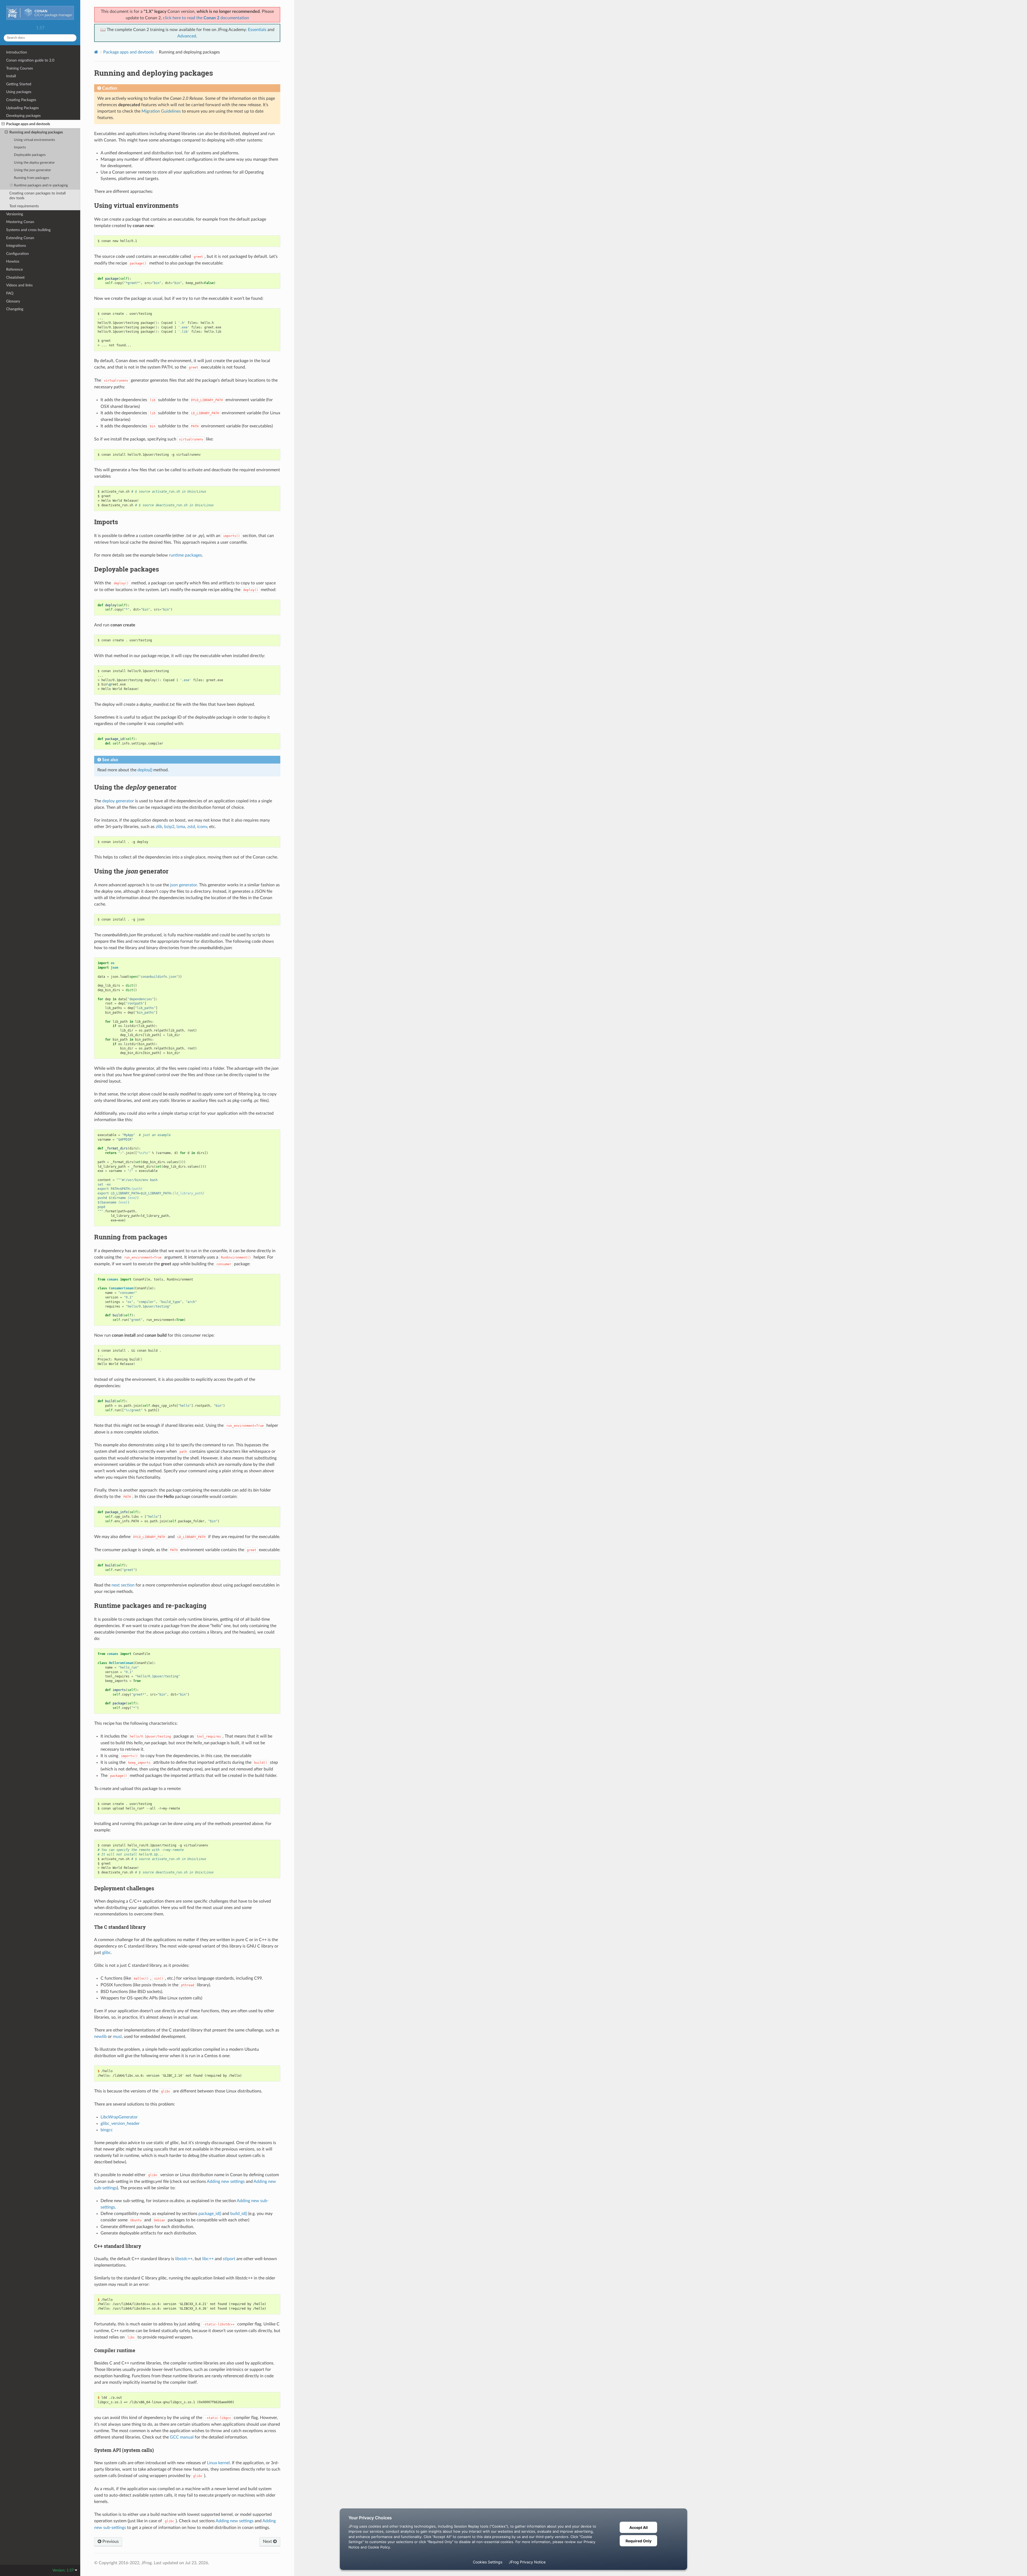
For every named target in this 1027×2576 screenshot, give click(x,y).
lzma (181, 827)
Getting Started (19, 84)
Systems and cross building (28, 230)
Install (11, 76)
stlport (229, 2259)
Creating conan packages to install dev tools (37, 196)
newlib (100, 2037)
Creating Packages (21, 100)
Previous (110, 2541)
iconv (202, 827)
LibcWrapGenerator (119, 2117)
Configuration (18, 254)
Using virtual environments (35, 140)
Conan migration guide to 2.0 (30, 60)
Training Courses (20, 68)
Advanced (187, 36)
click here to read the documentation (206, 18)
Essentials (257, 30)
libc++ (208, 2259)
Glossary (13, 301)
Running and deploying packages (36, 132)
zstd (191, 827)
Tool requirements (24, 206)
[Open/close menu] (3, 124)
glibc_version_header (120, 2123)
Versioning (15, 214)
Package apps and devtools (28, 124)
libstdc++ (184, 2259)
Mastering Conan (20, 222)
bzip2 (169, 827)
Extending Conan (20, 238)
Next (268, 2541)
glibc (107, 1953)
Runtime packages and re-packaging (41, 185)
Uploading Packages (22, 108)
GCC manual (182, 2437)
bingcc (107, 2130)
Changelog (15, 309)
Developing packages (23, 116)
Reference (14, 269)
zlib (159, 827)
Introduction (17, 52)
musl (117, 2037)
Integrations (16, 246)
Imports (20, 147)
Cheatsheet (15, 277)
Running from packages (32, 178)
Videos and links (19, 285)
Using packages (19, 92)
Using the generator (34, 163)
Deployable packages (30, 155)
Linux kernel (218, 2463)
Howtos (13, 261)
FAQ (10, 293)
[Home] (96, 52)
